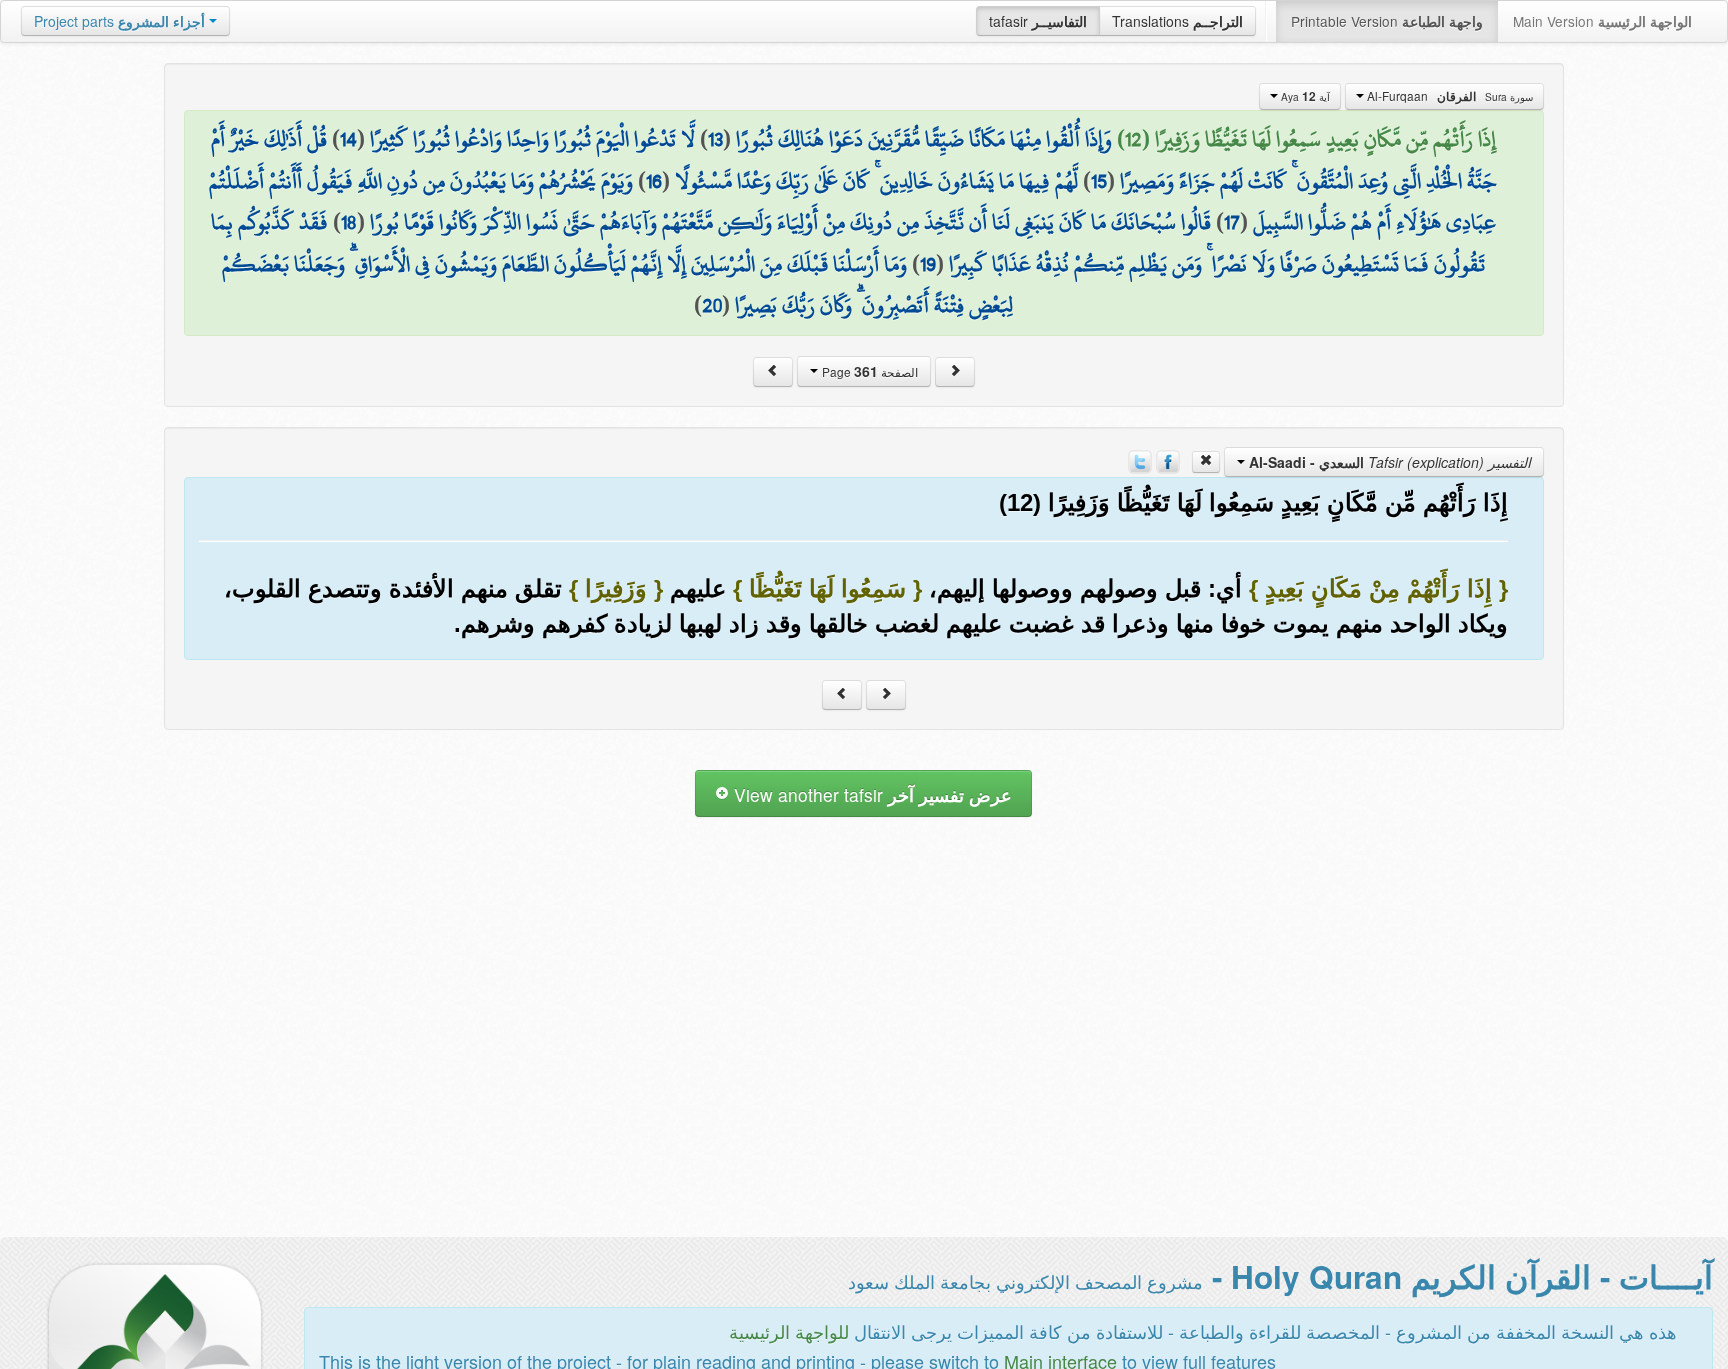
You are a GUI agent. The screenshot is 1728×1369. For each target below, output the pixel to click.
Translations (1177, 21)
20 (712, 305)
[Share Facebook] (1168, 460)
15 (1099, 181)
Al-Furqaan (1448, 96)
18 (349, 222)
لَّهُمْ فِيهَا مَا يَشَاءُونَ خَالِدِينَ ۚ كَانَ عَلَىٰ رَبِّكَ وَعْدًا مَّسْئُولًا (876, 181)
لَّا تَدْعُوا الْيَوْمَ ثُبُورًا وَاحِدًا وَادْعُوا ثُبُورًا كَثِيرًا (532, 139)
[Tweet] (1140, 460)
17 (1232, 222)
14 (348, 139)
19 (928, 264)
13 (715, 139)
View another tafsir (870, 794)
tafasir (1038, 21)
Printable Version (1387, 21)
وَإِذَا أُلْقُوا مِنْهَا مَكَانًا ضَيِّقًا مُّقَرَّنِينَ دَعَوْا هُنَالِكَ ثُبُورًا (924, 139)
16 (654, 181)
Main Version (1602, 21)
